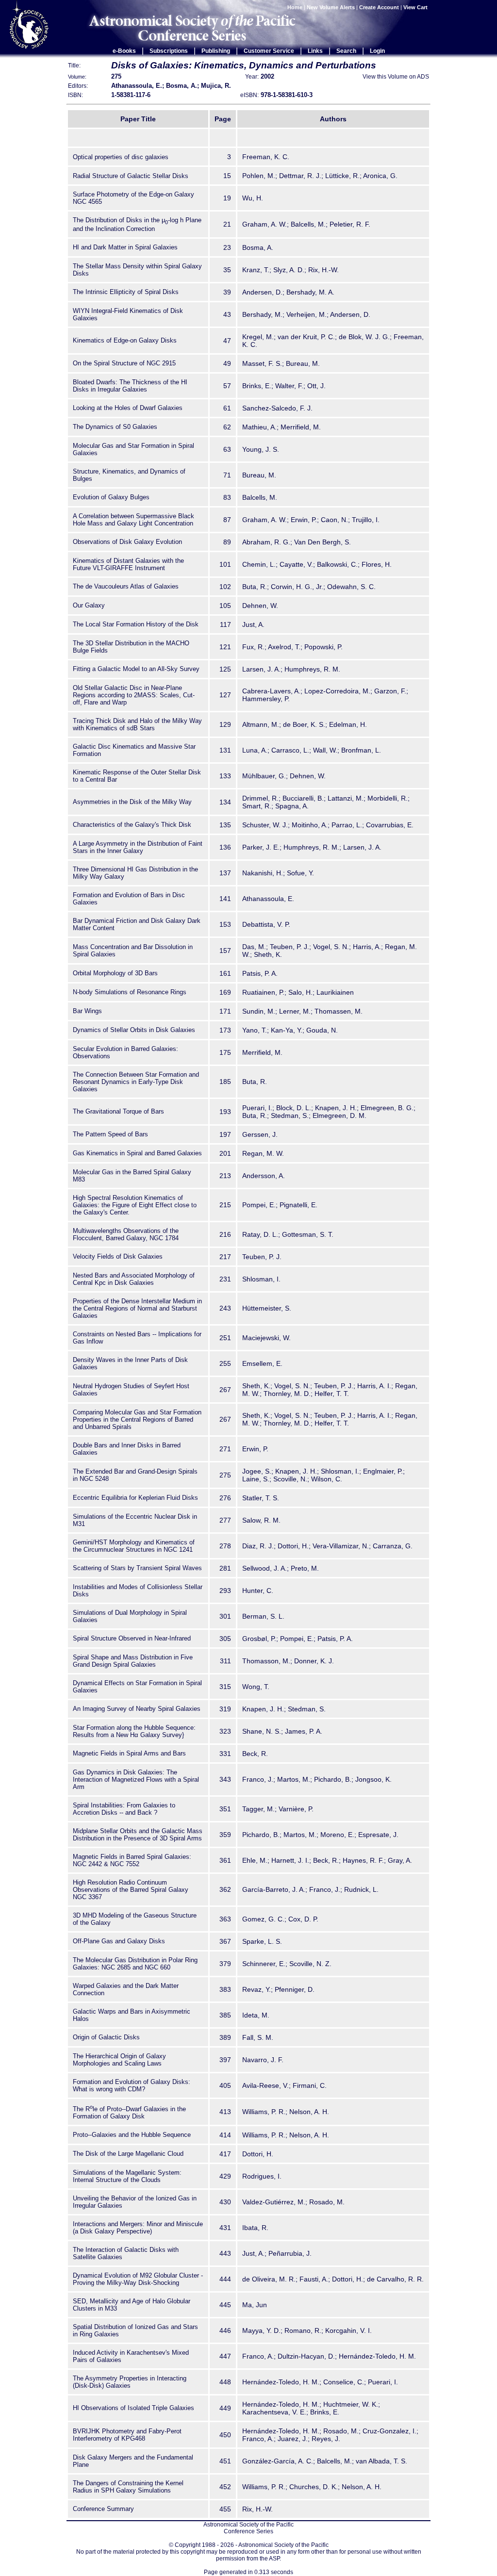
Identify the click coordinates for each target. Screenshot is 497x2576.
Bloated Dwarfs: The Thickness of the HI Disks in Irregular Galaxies (130, 386)
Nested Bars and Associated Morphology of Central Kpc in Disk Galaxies (134, 1279)
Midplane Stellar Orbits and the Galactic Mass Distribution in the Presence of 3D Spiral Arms (138, 1835)
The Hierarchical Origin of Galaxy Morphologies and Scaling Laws (119, 2060)
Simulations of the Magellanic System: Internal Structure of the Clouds (127, 2176)
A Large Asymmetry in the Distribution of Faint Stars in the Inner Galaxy (138, 847)
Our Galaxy (89, 605)
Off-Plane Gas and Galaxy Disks (119, 1941)
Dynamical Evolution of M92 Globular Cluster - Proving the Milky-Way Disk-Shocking (138, 2279)
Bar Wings (87, 1011)
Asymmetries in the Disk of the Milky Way (132, 802)
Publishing (216, 51)
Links (315, 51)
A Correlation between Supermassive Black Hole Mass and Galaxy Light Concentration (133, 520)
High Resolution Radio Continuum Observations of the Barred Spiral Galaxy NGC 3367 (131, 1890)
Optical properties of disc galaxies (121, 157)
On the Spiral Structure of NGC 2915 (124, 363)
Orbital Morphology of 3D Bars (115, 973)
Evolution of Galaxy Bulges (111, 497)
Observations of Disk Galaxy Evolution (127, 542)
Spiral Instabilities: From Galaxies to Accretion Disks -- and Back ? (124, 1809)
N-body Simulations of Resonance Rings (130, 992)
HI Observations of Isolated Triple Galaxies (133, 2408)
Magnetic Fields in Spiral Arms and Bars (129, 1753)
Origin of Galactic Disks (106, 2037)
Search (346, 51)
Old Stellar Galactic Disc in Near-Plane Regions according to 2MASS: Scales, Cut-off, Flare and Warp (134, 695)
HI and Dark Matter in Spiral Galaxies (125, 247)
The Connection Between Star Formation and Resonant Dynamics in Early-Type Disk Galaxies (136, 1082)
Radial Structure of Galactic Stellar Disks (131, 176)
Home (295, 7)
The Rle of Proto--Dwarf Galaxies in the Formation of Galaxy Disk (129, 2113)
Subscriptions (169, 51)
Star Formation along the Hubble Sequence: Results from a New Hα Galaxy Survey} (134, 1731)
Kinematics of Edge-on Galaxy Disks (125, 340)
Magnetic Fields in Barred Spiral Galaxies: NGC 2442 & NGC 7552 (132, 1860)
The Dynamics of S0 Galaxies (115, 427)
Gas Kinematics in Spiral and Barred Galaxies (137, 1153)
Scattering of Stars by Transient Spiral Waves (137, 1568)
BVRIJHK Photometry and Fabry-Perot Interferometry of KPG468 (127, 2435)
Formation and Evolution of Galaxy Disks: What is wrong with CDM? (132, 2085)
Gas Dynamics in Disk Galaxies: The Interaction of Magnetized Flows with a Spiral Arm (136, 1780)
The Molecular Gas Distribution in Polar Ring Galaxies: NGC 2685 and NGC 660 (135, 1964)
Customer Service (269, 51)
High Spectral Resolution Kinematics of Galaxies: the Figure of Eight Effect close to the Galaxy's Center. (135, 1205)
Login (377, 51)
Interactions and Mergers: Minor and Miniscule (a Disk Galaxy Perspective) (138, 2228)
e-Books (124, 51)
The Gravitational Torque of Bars (118, 1111)
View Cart (416, 7)
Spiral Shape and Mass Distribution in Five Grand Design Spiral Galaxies (133, 1661)
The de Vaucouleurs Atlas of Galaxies (126, 586)
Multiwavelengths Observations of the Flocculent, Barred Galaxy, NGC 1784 (126, 1234)
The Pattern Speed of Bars (110, 1134)
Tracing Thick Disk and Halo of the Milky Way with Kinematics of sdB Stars (137, 724)
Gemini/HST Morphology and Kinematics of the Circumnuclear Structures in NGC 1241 (134, 1546)
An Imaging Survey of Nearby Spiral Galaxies (137, 1709)
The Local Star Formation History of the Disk (136, 624)
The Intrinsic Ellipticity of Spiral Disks (126, 292)
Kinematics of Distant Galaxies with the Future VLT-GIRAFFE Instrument (128, 564)
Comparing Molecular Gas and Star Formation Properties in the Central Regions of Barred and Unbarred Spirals (137, 1419)
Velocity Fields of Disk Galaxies (118, 1256)
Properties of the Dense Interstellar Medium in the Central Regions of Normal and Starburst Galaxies (137, 1308)
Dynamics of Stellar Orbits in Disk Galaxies (134, 1030)
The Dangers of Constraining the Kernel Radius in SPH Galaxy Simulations (128, 2487)
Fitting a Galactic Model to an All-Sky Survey (136, 669)
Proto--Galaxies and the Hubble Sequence (132, 2135)
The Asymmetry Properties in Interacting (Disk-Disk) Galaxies (130, 2382)
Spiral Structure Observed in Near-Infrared (132, 1638)
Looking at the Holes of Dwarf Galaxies (128, 408)
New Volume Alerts (331, 7)
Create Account (379, 7)
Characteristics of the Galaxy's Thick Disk (132, 825)
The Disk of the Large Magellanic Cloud (128, 2154)
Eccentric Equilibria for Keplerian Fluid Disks (135, 1498)
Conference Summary (103, 2509)
